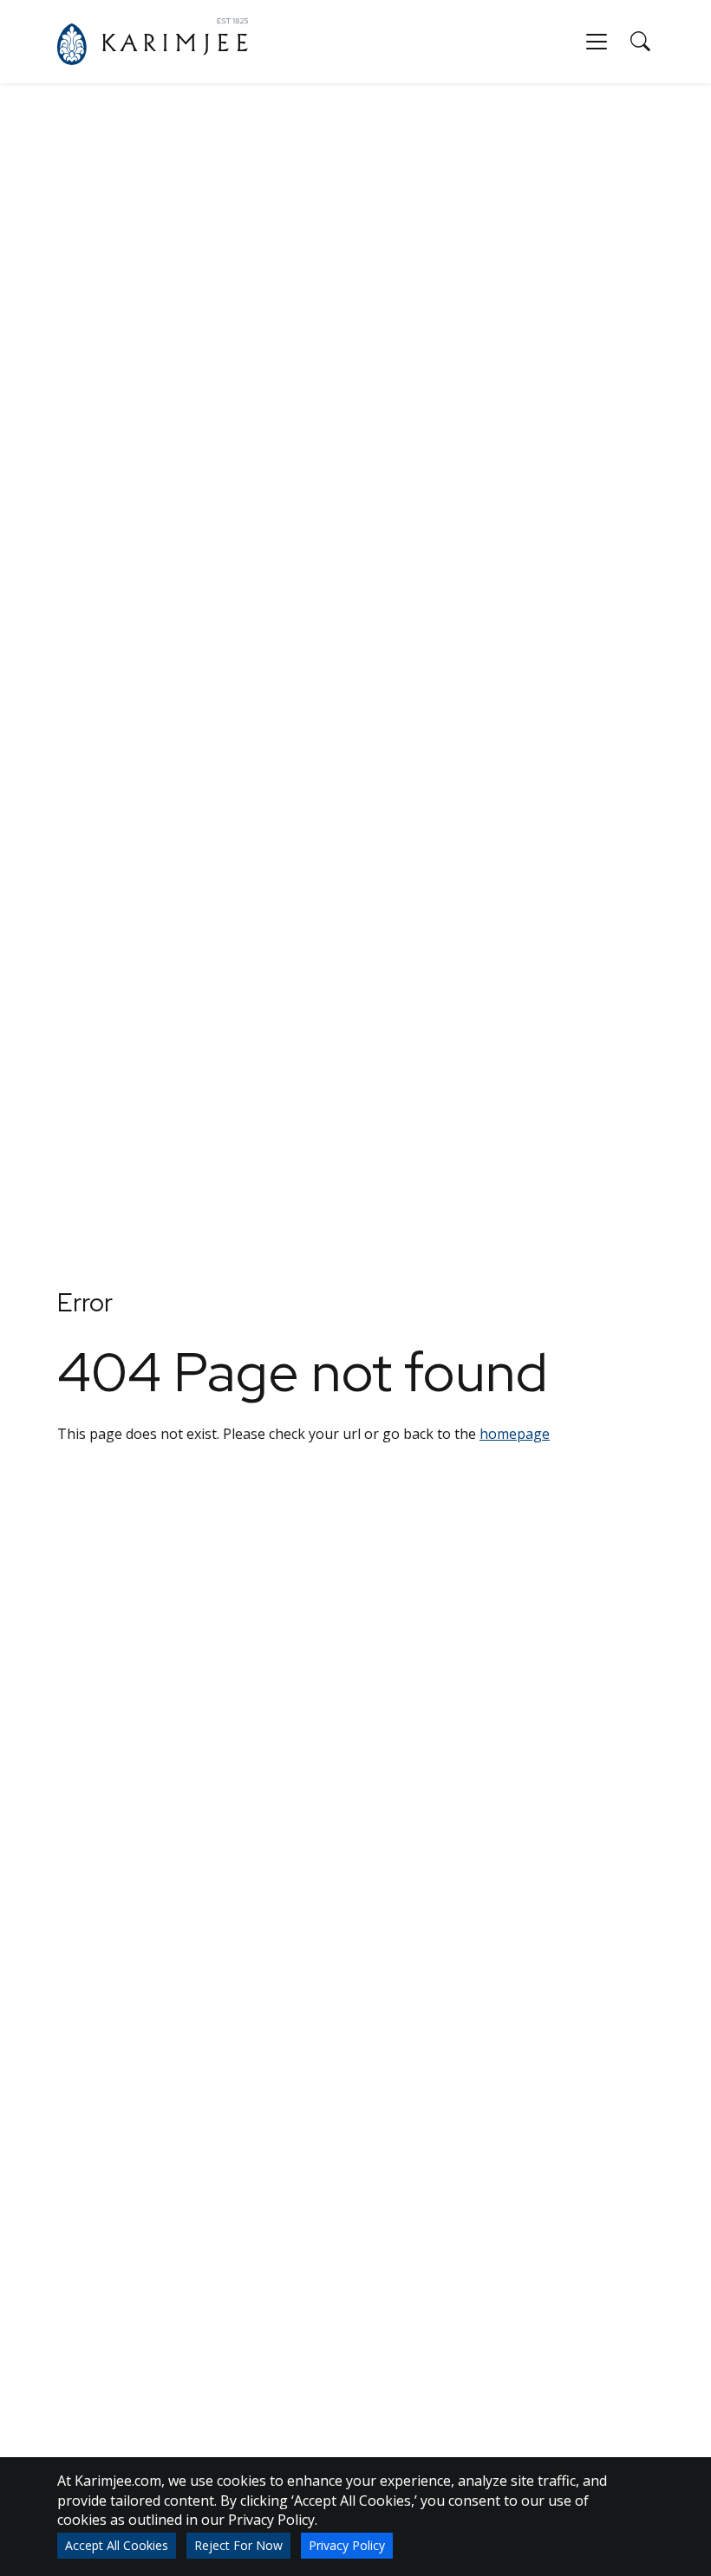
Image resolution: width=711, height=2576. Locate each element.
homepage (515, 1434)
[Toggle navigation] (597, 42)
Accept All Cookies (117, 2545)
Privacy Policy (347, 2545)
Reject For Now (238, 2545)
